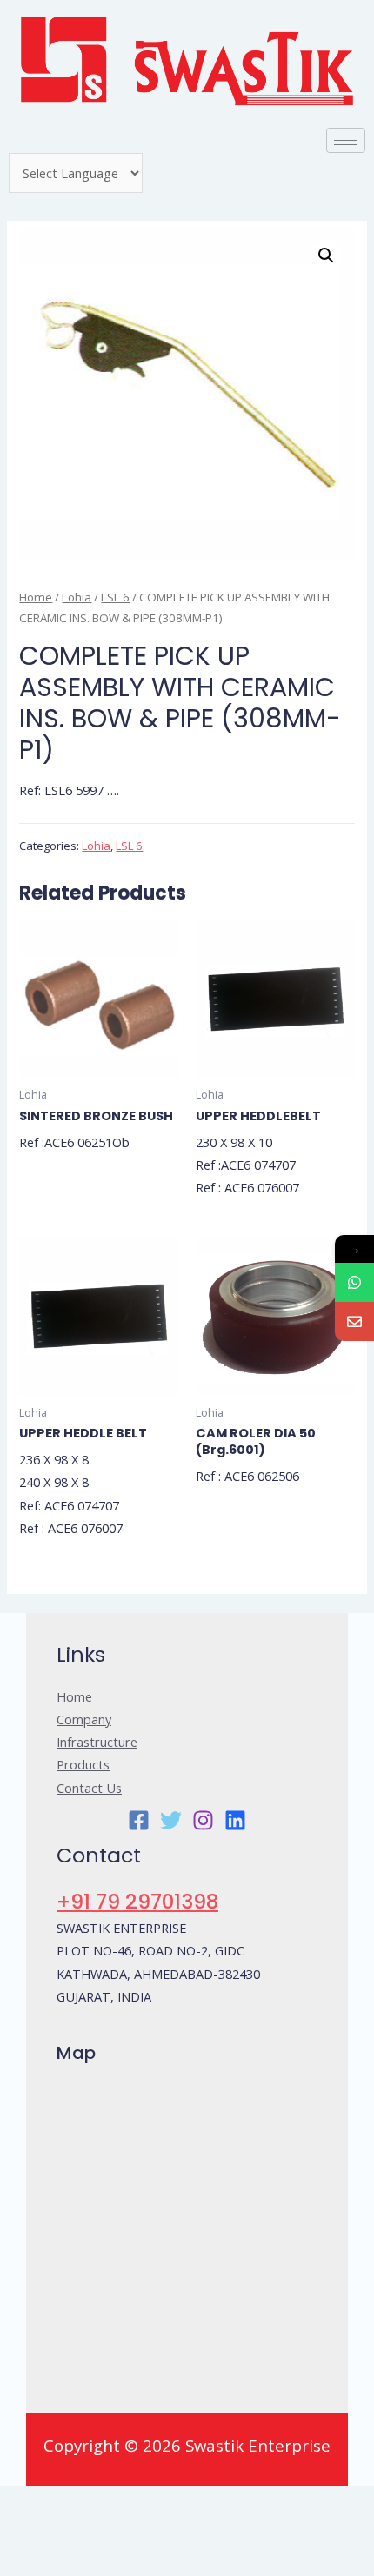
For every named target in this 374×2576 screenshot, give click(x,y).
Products (83, 1764)
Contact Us (89, 1788)
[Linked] (235, 1820)
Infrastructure (97, 1742)
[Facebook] (139, 1820)
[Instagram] (203, 1820)
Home (36, 597)
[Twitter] (171, 1820)
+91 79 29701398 (137, 1901)
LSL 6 (115, 597)
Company (84, 1719)
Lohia (77, 597)
